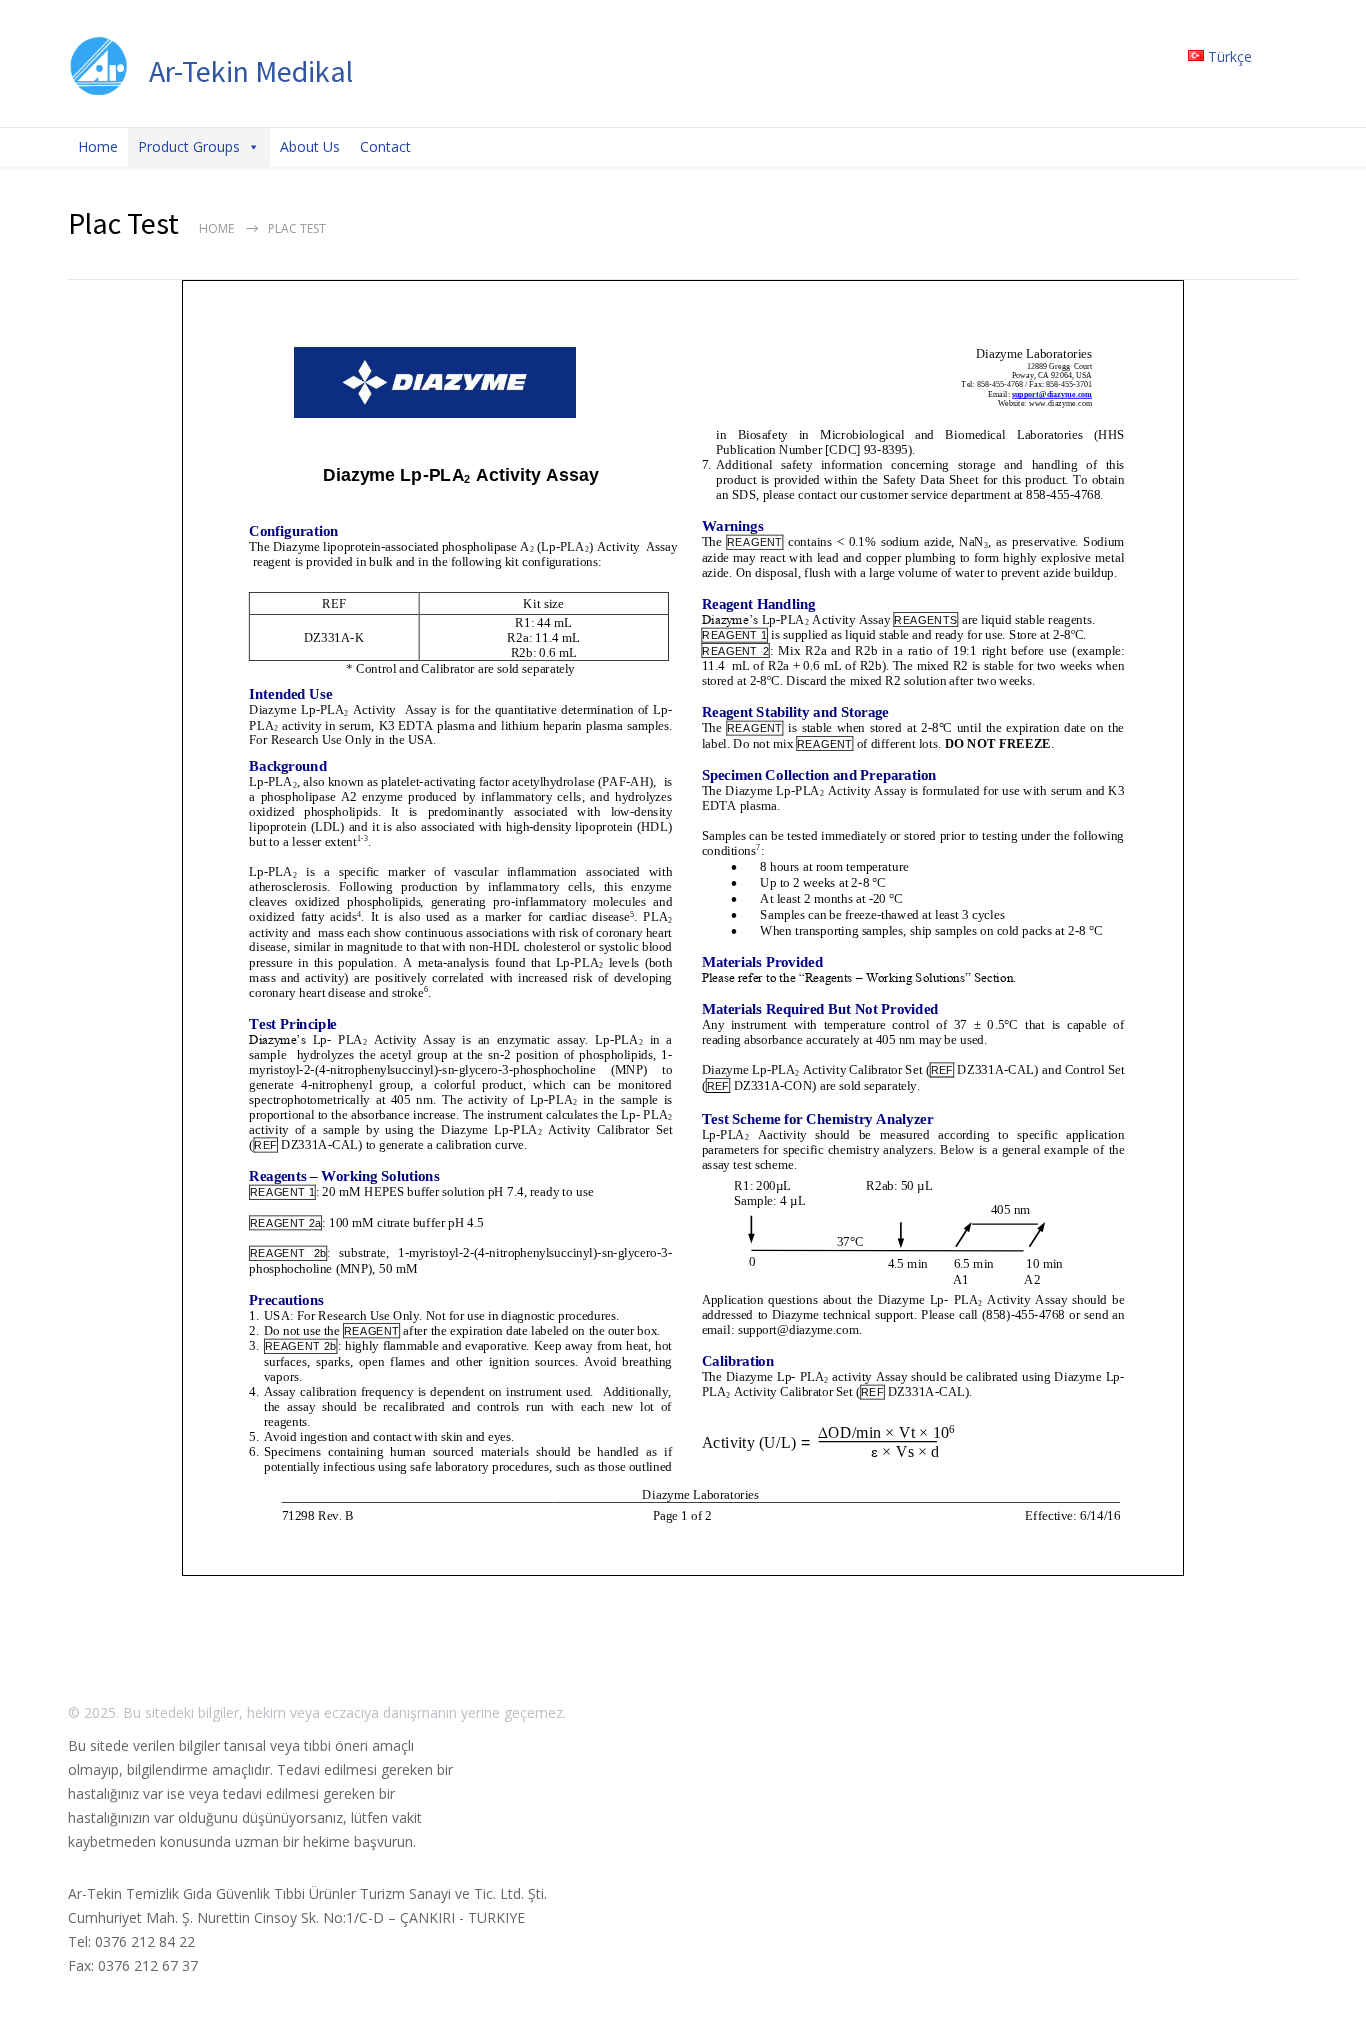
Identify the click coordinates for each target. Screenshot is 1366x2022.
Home (98, 146)
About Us (310, 146)
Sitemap (1133, 1712)
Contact (385, 146)
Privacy (1002, 1712)
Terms (1066, 1712)
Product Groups (189, 146)
